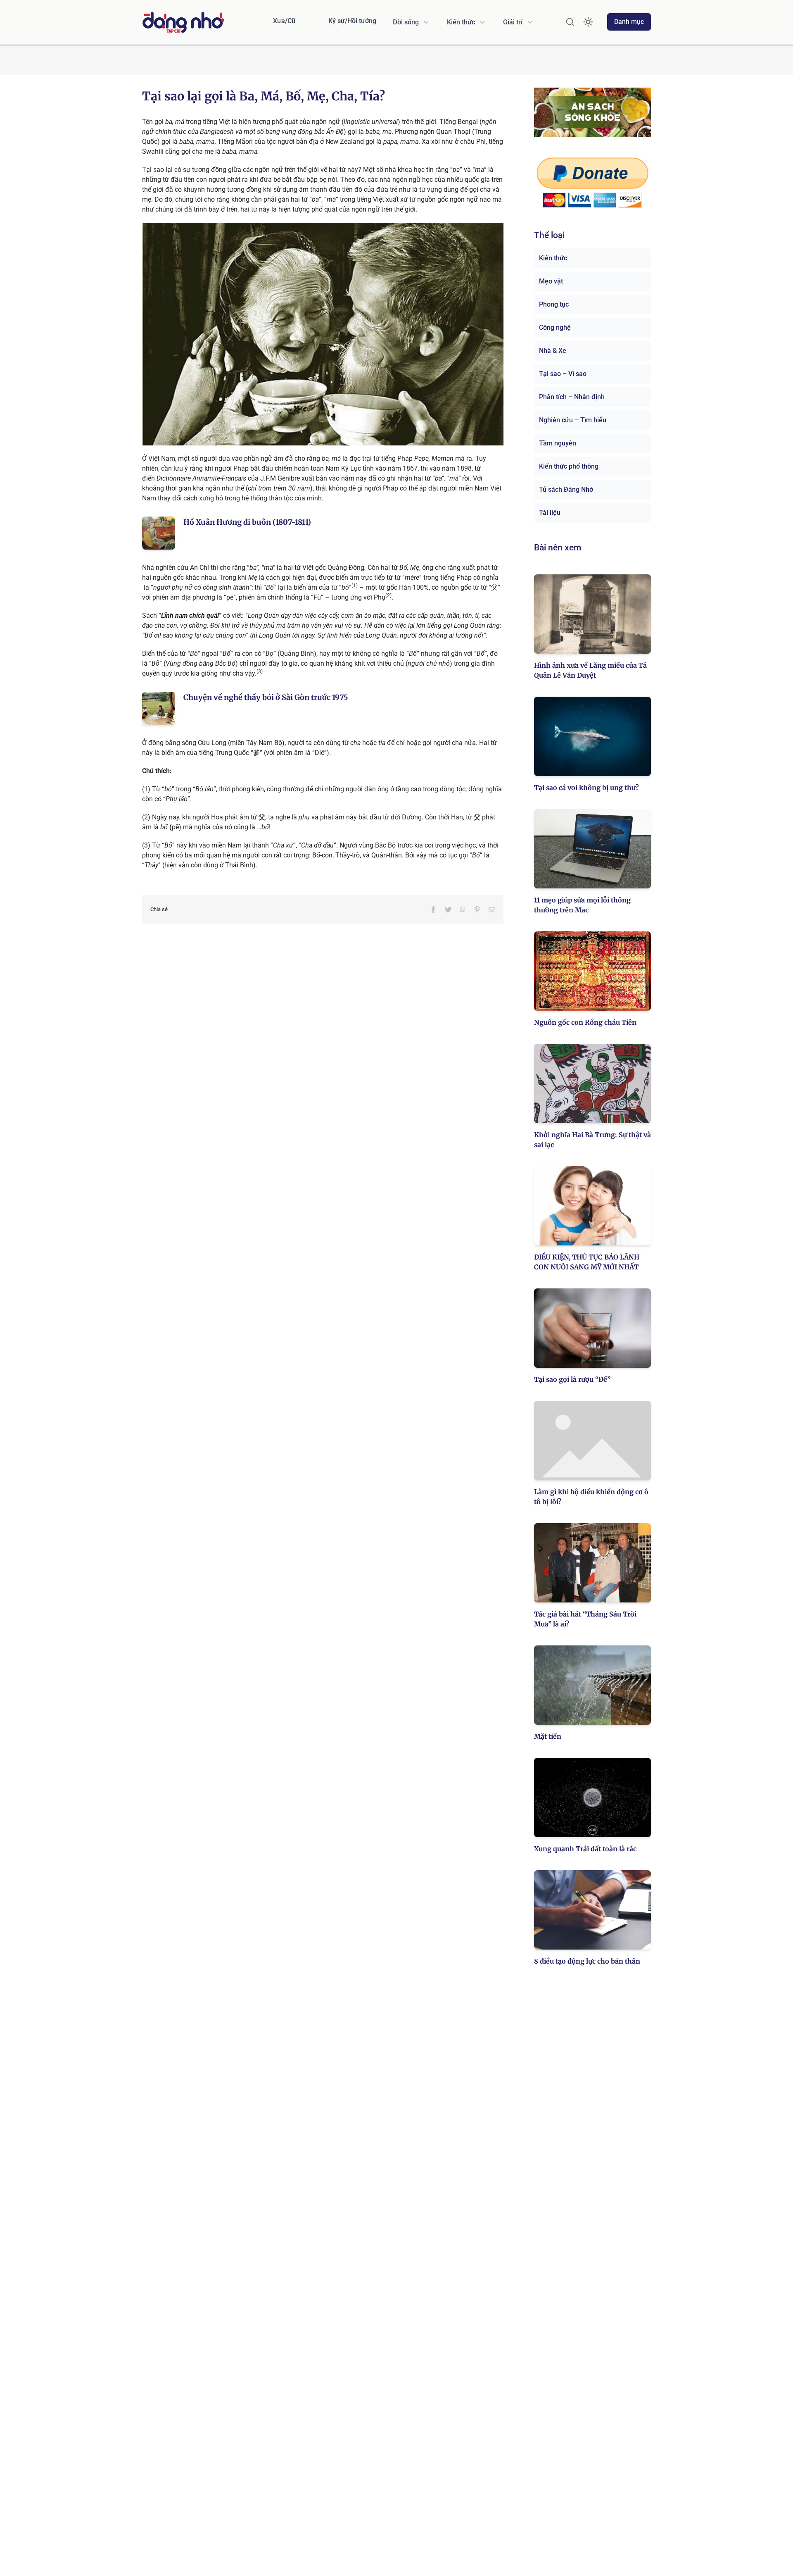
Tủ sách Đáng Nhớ (566, 489)
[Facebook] (433, 909)
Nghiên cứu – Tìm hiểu (573, 420)
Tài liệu (550, 513)
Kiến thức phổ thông (569, 466)
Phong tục (554, 304)
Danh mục (629, 22)
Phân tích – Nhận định (572, 397)
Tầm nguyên (558, 443)
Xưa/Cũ (284, 21)
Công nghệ (555, 327)
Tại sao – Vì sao (563, 374)
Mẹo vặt (551, 281)
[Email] (492, 909)
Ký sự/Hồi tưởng (352, 21)
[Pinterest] (477, 909)
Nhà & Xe (553, 351)
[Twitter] (448, 909)
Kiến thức (553, 258)
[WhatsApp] (463, 909)
